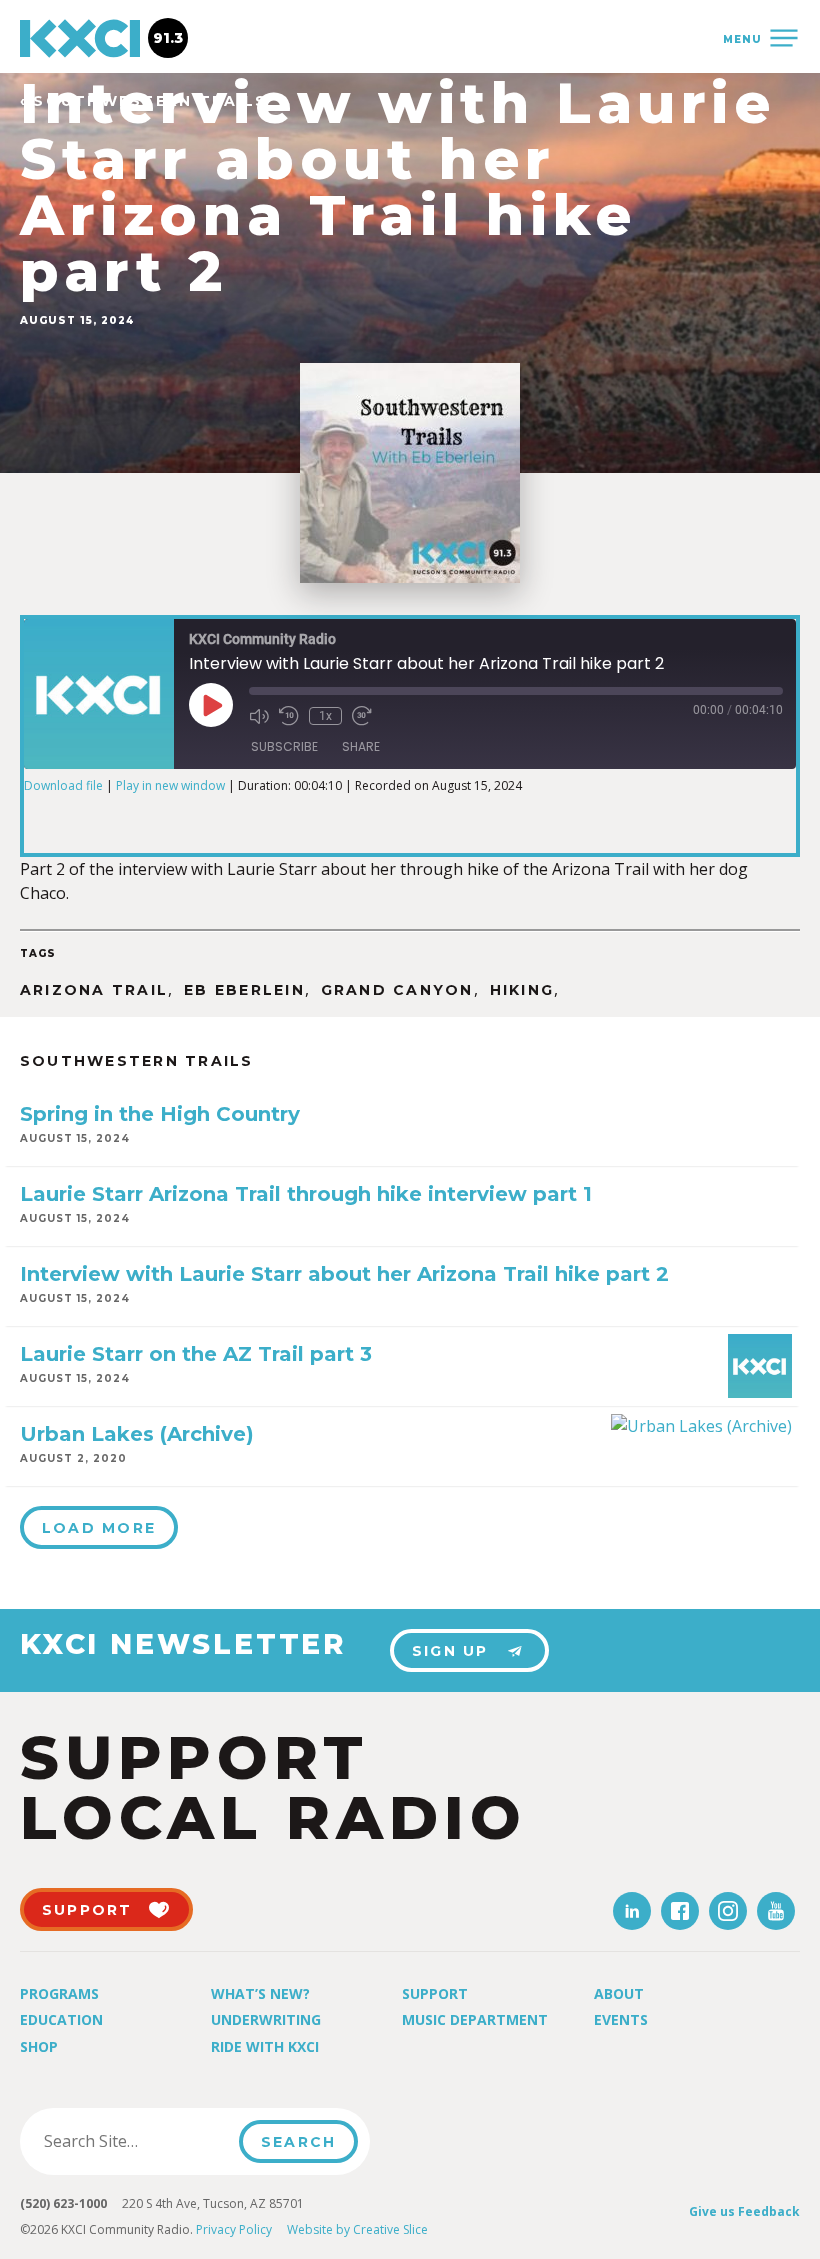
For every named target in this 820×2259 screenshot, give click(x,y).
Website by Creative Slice (357, 2229)
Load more (99, 1528)
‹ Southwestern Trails (143, 101)
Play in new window (170, 785)
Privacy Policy (234, 2229)
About (619, 1993)
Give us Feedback (744, 2211)
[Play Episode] (211, 705)
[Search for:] (135, 2141)
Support (435, 1993)
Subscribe (284, 746)
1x (325, 716)
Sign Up (450, 1651)
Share (361, 746)
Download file (63, 785)
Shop (39, 2046)
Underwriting (266, 2019)
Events (621, 2019)
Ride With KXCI (265, 2046)
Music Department (475, 2019)
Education (61, 2019)
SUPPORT (87, 1910)
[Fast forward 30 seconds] (362, 716)
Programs (59, 1993)
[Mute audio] (259, 716)
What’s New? (260, 1993)
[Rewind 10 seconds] (289, 716)
